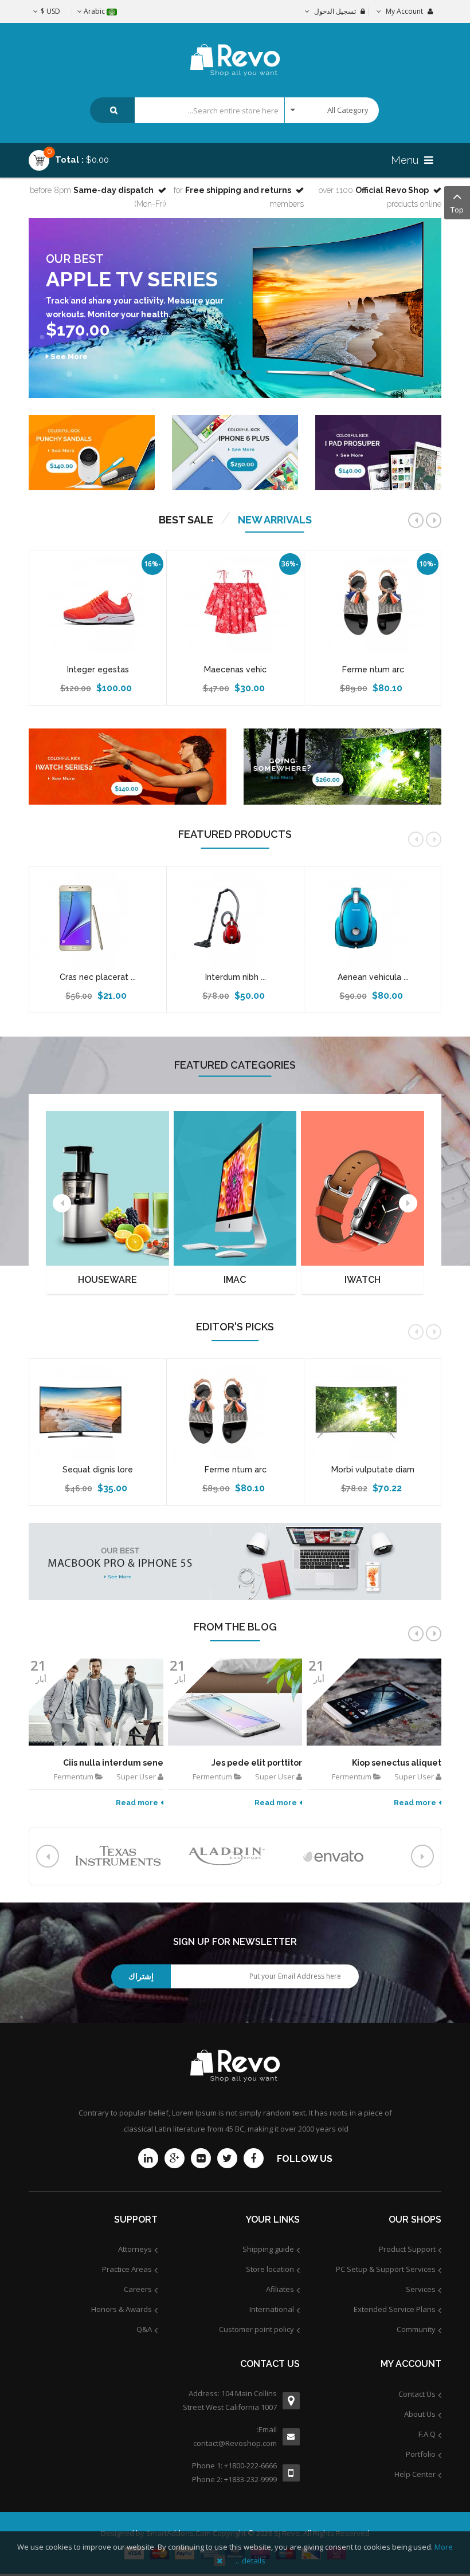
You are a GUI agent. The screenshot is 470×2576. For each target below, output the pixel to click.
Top (457, 210)
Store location (270, 2269)
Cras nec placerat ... (98, 977)
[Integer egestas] (98, 601)
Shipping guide (268, 2249)
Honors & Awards (122, 2309)
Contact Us (417, 2394)
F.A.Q (427, 2434)
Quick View (373, 556)
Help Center (415, 2474)
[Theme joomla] (378, 453)
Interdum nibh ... (236, 977)
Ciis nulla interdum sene (113, 1763)
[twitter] (227, 2158)
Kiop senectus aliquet (397, 1763)
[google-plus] (175, 2158)
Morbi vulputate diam (373, 1470)
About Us (420, 2414)
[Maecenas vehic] (236, 601)
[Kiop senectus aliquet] (374, 1702)
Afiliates (280, 2289)
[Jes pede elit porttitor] (235, 1702)
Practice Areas (127, 2269)
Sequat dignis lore (98, 1470)
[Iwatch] (363, 1188)
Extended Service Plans (395, 2309)
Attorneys (135, 2249)
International (272, 2309)
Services (421, 2289)
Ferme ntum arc (373, 669)
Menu (406, 160)
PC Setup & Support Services (386, 2269)
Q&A (144, 2329)
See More (69, 357)
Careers (138, 2289)
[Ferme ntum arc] (373, 601)
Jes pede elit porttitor (257, 1763)
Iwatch (363, 1280)
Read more (137, 1803)
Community (416, 2329)
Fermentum (74, 1777)
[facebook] (254, 2158)
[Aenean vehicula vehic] (373, 918)
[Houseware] (107, 1188)
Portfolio (421, 2454)
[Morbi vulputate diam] (373, 1411)
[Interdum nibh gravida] (235, 918)
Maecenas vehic (235, 669)
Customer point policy (256, 2329)
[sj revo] (235, 50)
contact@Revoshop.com (235, 2443)
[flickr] (201, 2158)
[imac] (235, 1188)
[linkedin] (148, 2158)
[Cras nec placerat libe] (98, 918)
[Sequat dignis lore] (98, 1411)
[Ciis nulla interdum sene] (96, 1702)
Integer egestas (98, 669)
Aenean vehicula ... (373, 977)
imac (235, 1280)
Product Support (407, 2249)
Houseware (107, 1280)
